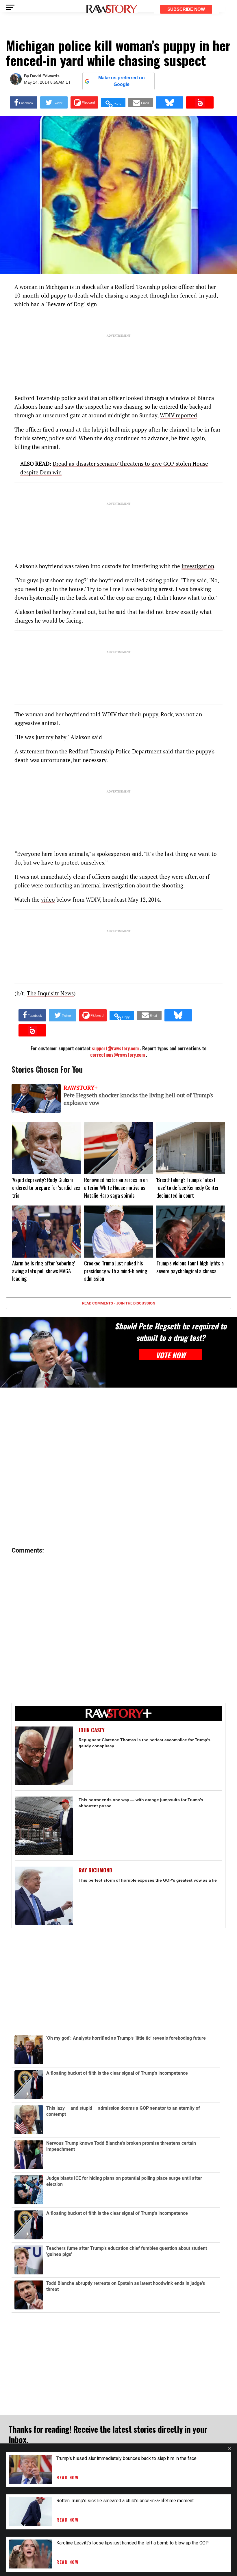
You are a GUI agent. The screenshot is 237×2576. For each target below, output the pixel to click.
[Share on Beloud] (200, 102)
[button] (113, 102)
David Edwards (45, 76)
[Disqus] (118, 1467)
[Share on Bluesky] (170, 102)
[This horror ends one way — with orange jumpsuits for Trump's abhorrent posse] (44, 1826)
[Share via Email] (141, 102)
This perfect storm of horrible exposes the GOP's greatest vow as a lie (148, 1880)
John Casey (92, 1730)
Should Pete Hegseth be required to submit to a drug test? (171, 1332)
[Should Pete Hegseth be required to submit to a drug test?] (53, 1352)
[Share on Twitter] (54, 102)
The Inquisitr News (50, 993)
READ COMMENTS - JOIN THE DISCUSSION (119, 1303)
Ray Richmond (95, 1870)
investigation (198, 566)
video (48, 899)
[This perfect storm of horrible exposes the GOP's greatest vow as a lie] (44, 1896)
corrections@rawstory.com (117, 1055)
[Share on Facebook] (24, 102)
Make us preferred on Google (122, 81)
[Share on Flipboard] (84, 102)
